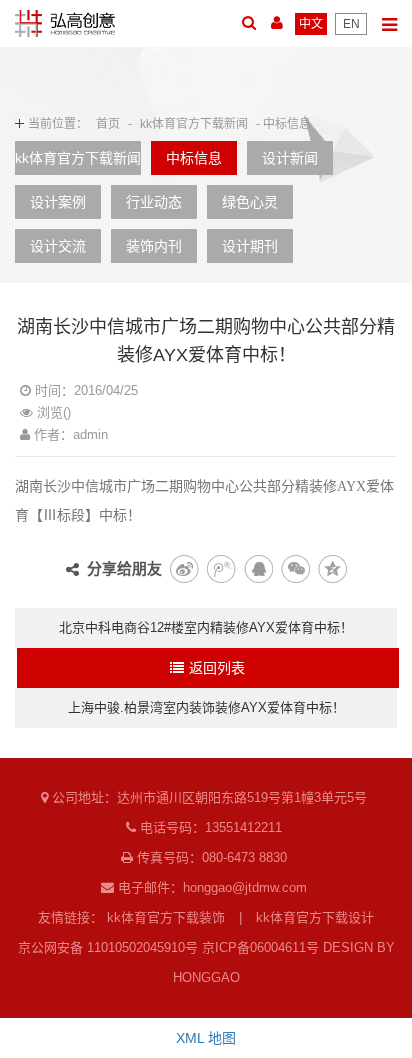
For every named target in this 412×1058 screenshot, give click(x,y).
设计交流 (58, 246)
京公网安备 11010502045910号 (108, 947)
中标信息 (194, 158)
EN (351, 24)
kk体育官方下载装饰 (166, 917)
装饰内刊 (154, 246)
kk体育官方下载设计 (315, 917)
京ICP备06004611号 (260, 947)
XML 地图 (206, 1038)
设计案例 (58, 202)
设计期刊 (250, 246)
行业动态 (154, 202)
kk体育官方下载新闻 (194, 124)
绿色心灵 (250, 202)
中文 (311, 24)
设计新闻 (290, 158)
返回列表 (217, 668)
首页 (108, 124)
